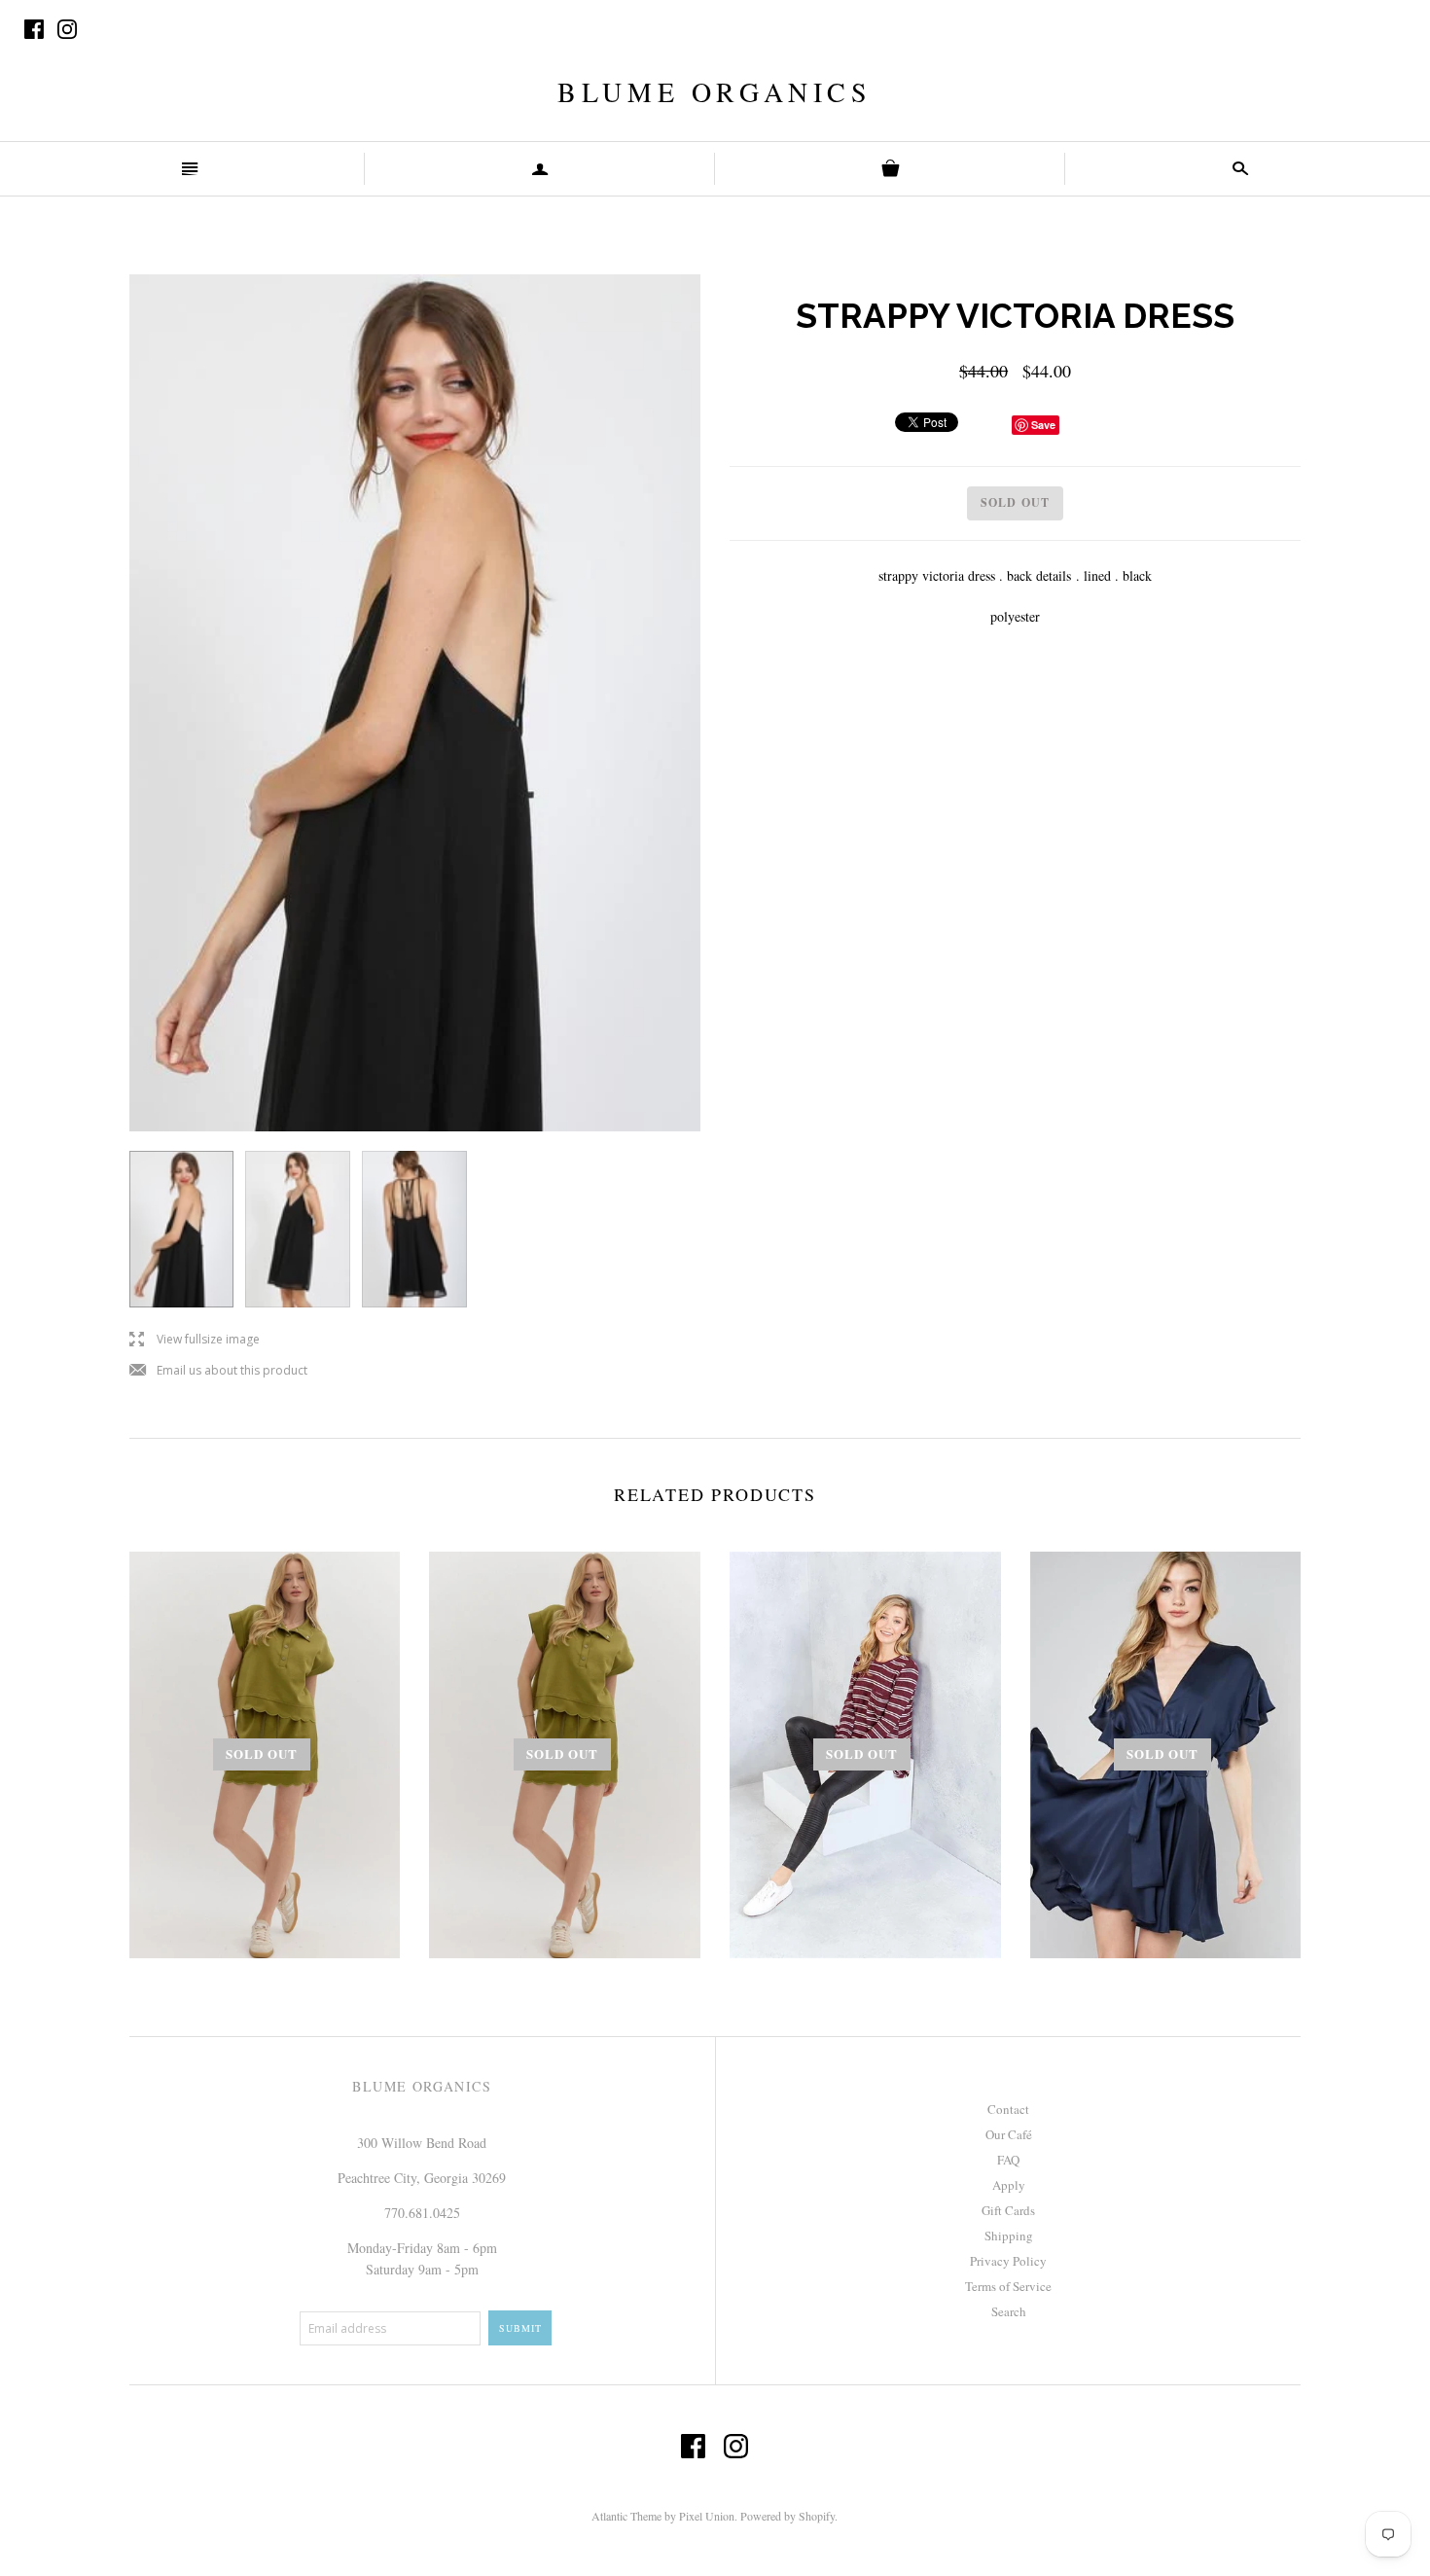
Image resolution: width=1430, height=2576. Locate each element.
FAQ (1008, 2160)
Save (1043, 425)
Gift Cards (1008, 2210)
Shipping (1009, 2236)
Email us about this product (218, 1371)
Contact (1008, 2109)
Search (1009, 2311)
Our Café (1009, 2134)
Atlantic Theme (626, 2516)
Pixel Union (707, 2516)
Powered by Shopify (787, 2516)
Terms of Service (1008, 2286)
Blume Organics (715, 91)
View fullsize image (195, 1340)
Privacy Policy (1008, 2261)
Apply (1009, 2185)
